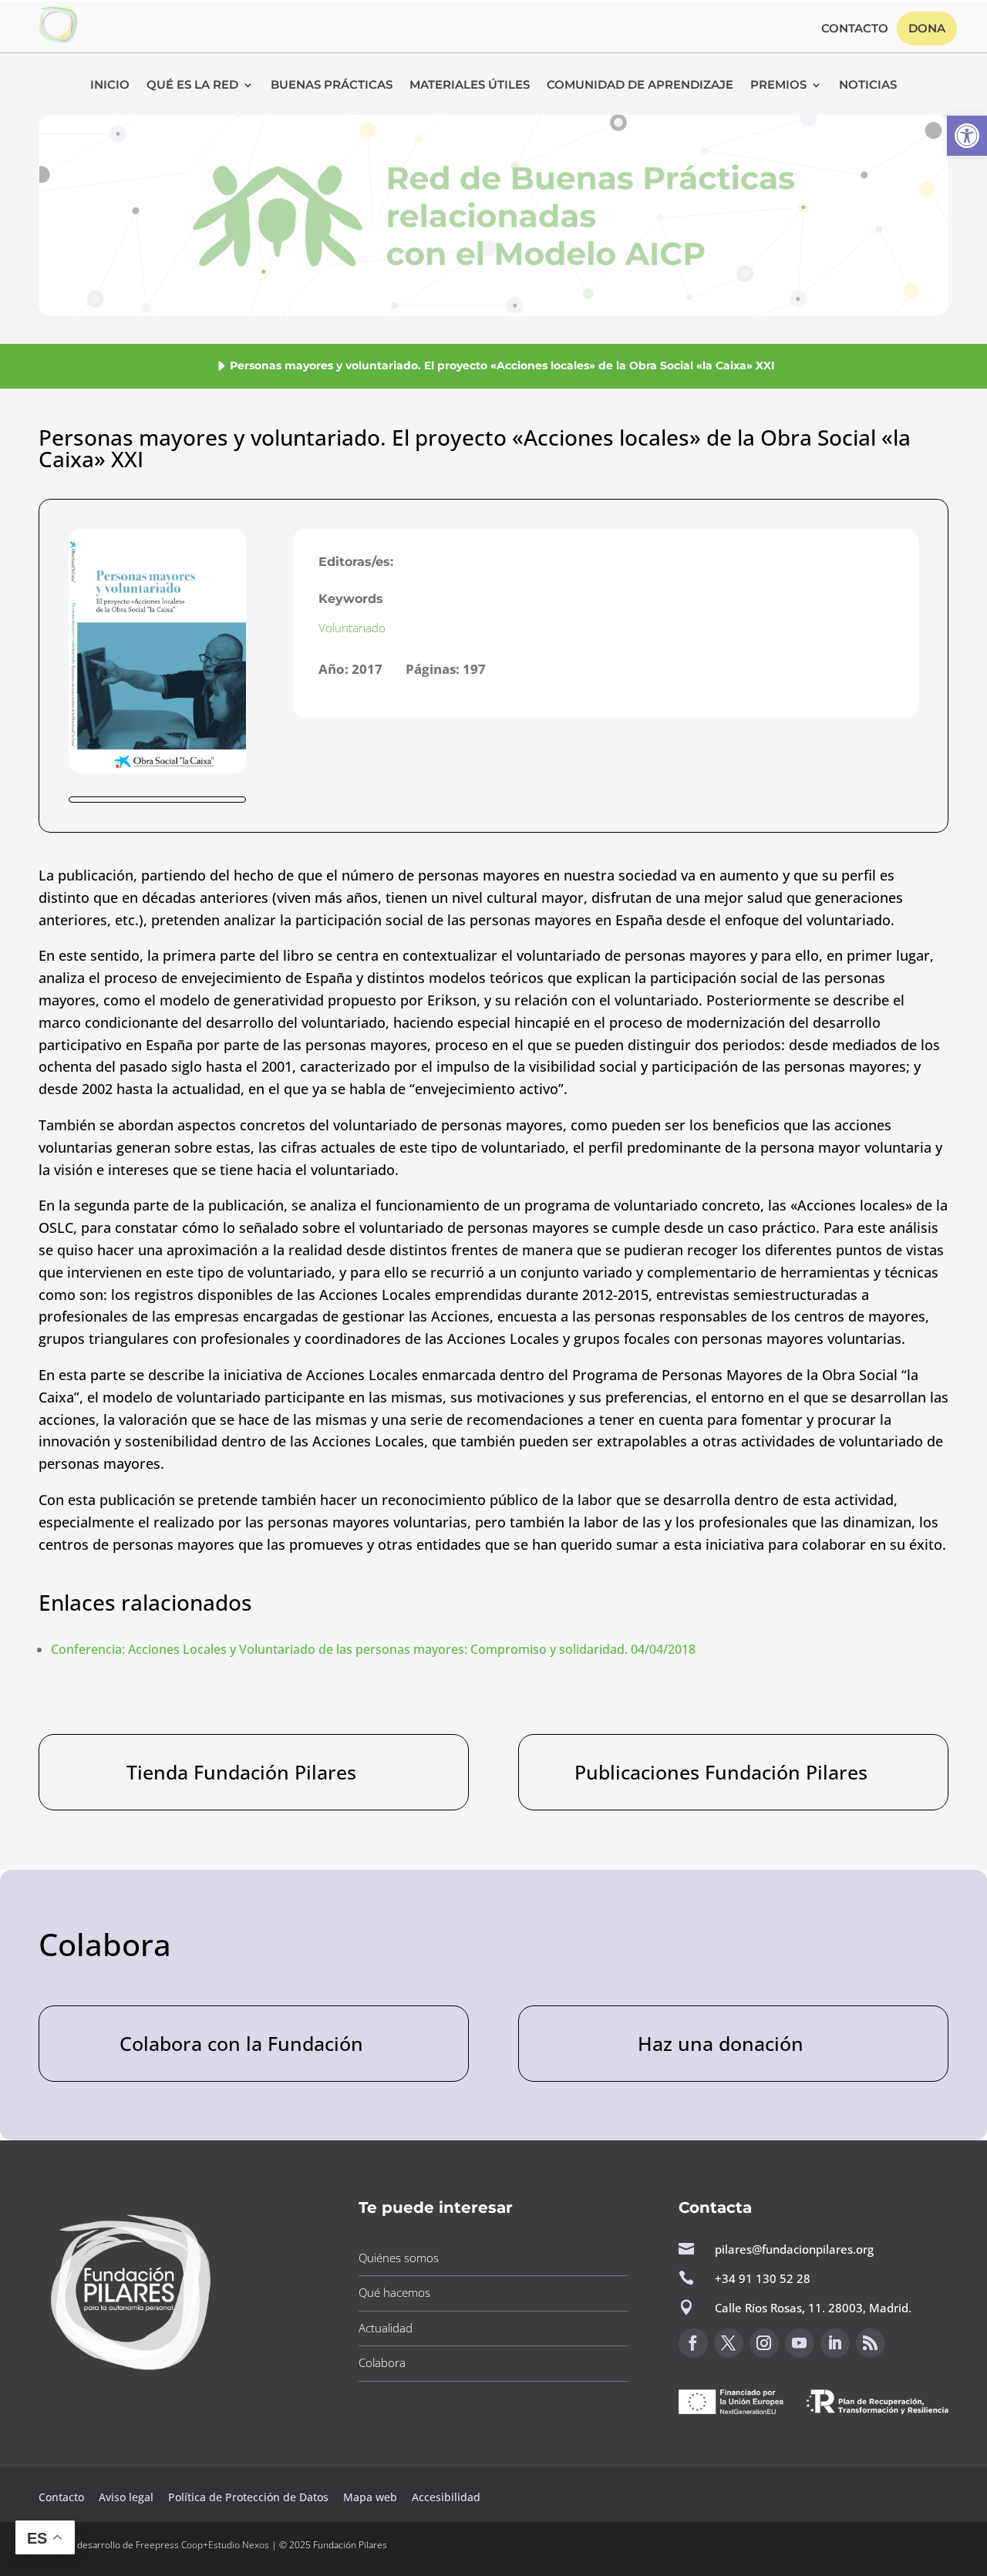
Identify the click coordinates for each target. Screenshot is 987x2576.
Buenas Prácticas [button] (332, 86)
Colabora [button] (382, 2362)
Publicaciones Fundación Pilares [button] (721, 1772)
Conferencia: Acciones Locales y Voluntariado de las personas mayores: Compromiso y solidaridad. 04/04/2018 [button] (373, 1649)
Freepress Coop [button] (169, 2545)
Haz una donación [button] (721, 2043)
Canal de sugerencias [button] (753, 2453)
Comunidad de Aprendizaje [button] (640, 86)
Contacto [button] (855, 29)
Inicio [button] (110, 86)
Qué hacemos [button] (394, 2292)
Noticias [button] (868, 86)
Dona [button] (927, 28)
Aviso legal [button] (128, 2497)
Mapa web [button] (370, 2497)
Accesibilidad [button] (446, 2497)
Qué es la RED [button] (192, 86)
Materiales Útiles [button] (470, 86)
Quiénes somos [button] (399, 2258)
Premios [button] (778, 86)
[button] (967, 136)
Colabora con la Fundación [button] (241, 2043)
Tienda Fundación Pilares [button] (241, 1772)
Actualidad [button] (386, 2328)
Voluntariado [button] (352, 628)
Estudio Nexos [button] (239, 2545)
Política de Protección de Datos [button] (250, 2497)
